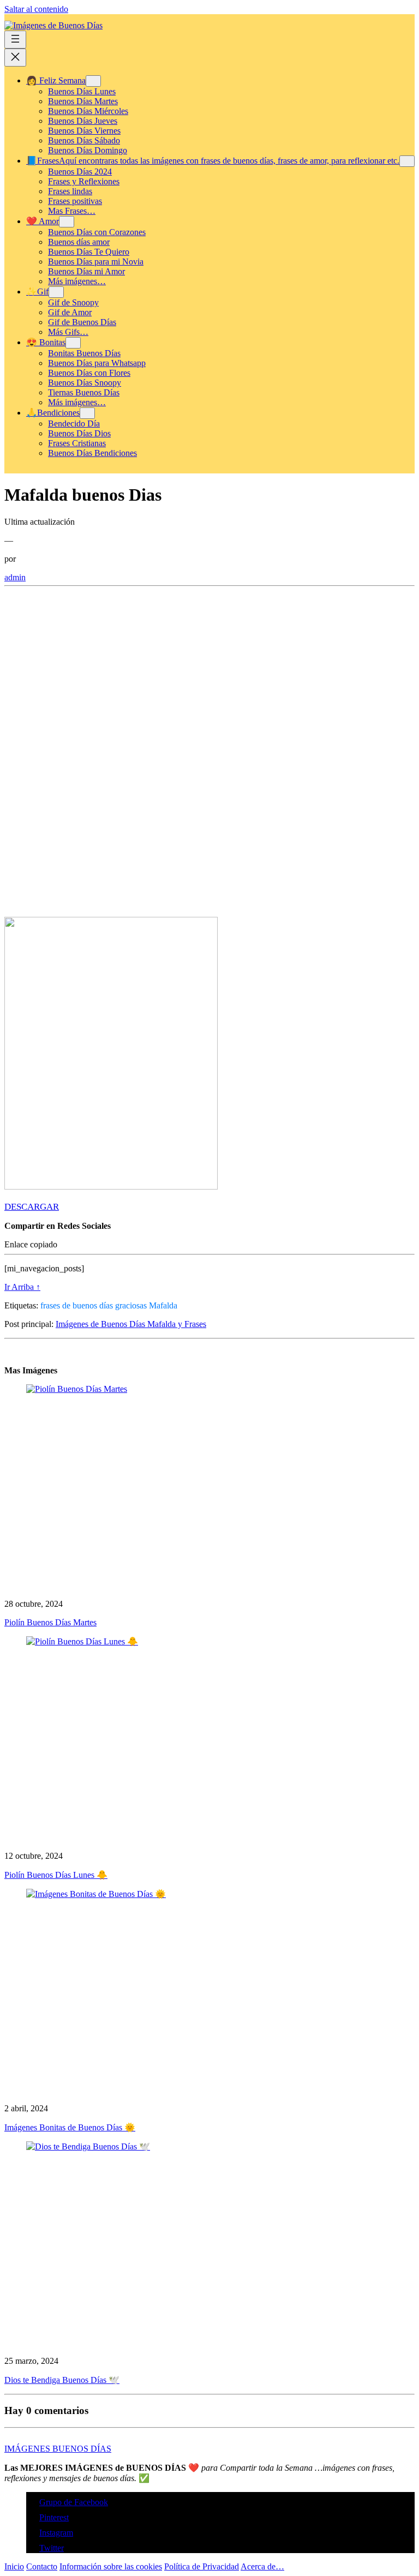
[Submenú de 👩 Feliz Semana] (93, 81)
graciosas (131, 1305)
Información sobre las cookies (111, 2566)
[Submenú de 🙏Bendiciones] (87, 413)
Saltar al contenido (36, 9)
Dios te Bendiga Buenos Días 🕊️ (62, 2380)
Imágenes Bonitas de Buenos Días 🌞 (70, 2127)
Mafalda (163, 1305)
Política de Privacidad (202, 2566)
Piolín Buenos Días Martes (50, 1622)
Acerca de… (262, 2566)
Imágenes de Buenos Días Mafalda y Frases (131, 1324)
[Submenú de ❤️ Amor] (67, 222)
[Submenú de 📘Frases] (407, 161)
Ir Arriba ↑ (22, 1287)
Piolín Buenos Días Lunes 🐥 (56, 1875)
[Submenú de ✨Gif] (56, 292)
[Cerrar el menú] (15, 58)
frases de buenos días (77, 1305)
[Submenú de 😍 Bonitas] (73, 343)
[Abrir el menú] (15, 40)
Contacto (42, 2566)
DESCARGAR (32, 1207)
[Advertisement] (209, 673)
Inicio (14, 2566)
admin (15, 577)
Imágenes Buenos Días (58, 2449)
